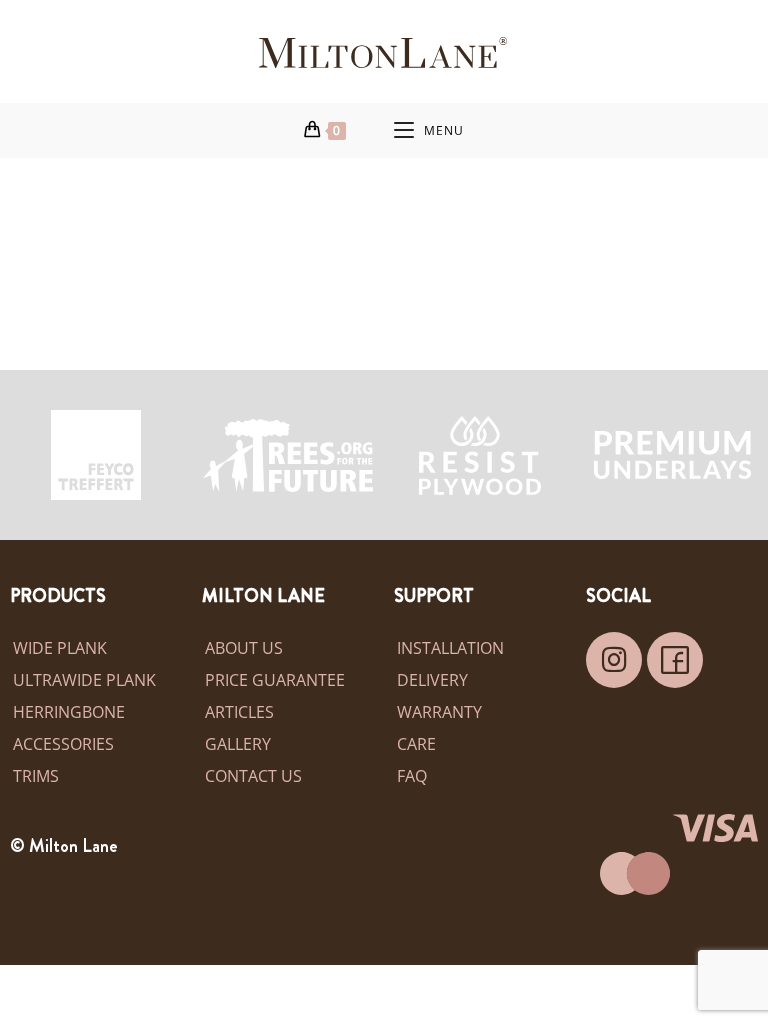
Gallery (238, 744)
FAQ (412, 776)
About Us (244, 648)
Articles (239, 712)
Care (416, 744)
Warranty (439, 712)
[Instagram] (614, 660)
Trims (36, 776)
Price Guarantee (275, 680)
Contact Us (253, 776)
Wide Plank (60, 648)
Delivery (432, 680)
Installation (450, 648)
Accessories (63, 744)
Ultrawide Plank (84, 680)
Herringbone (69, 712)
